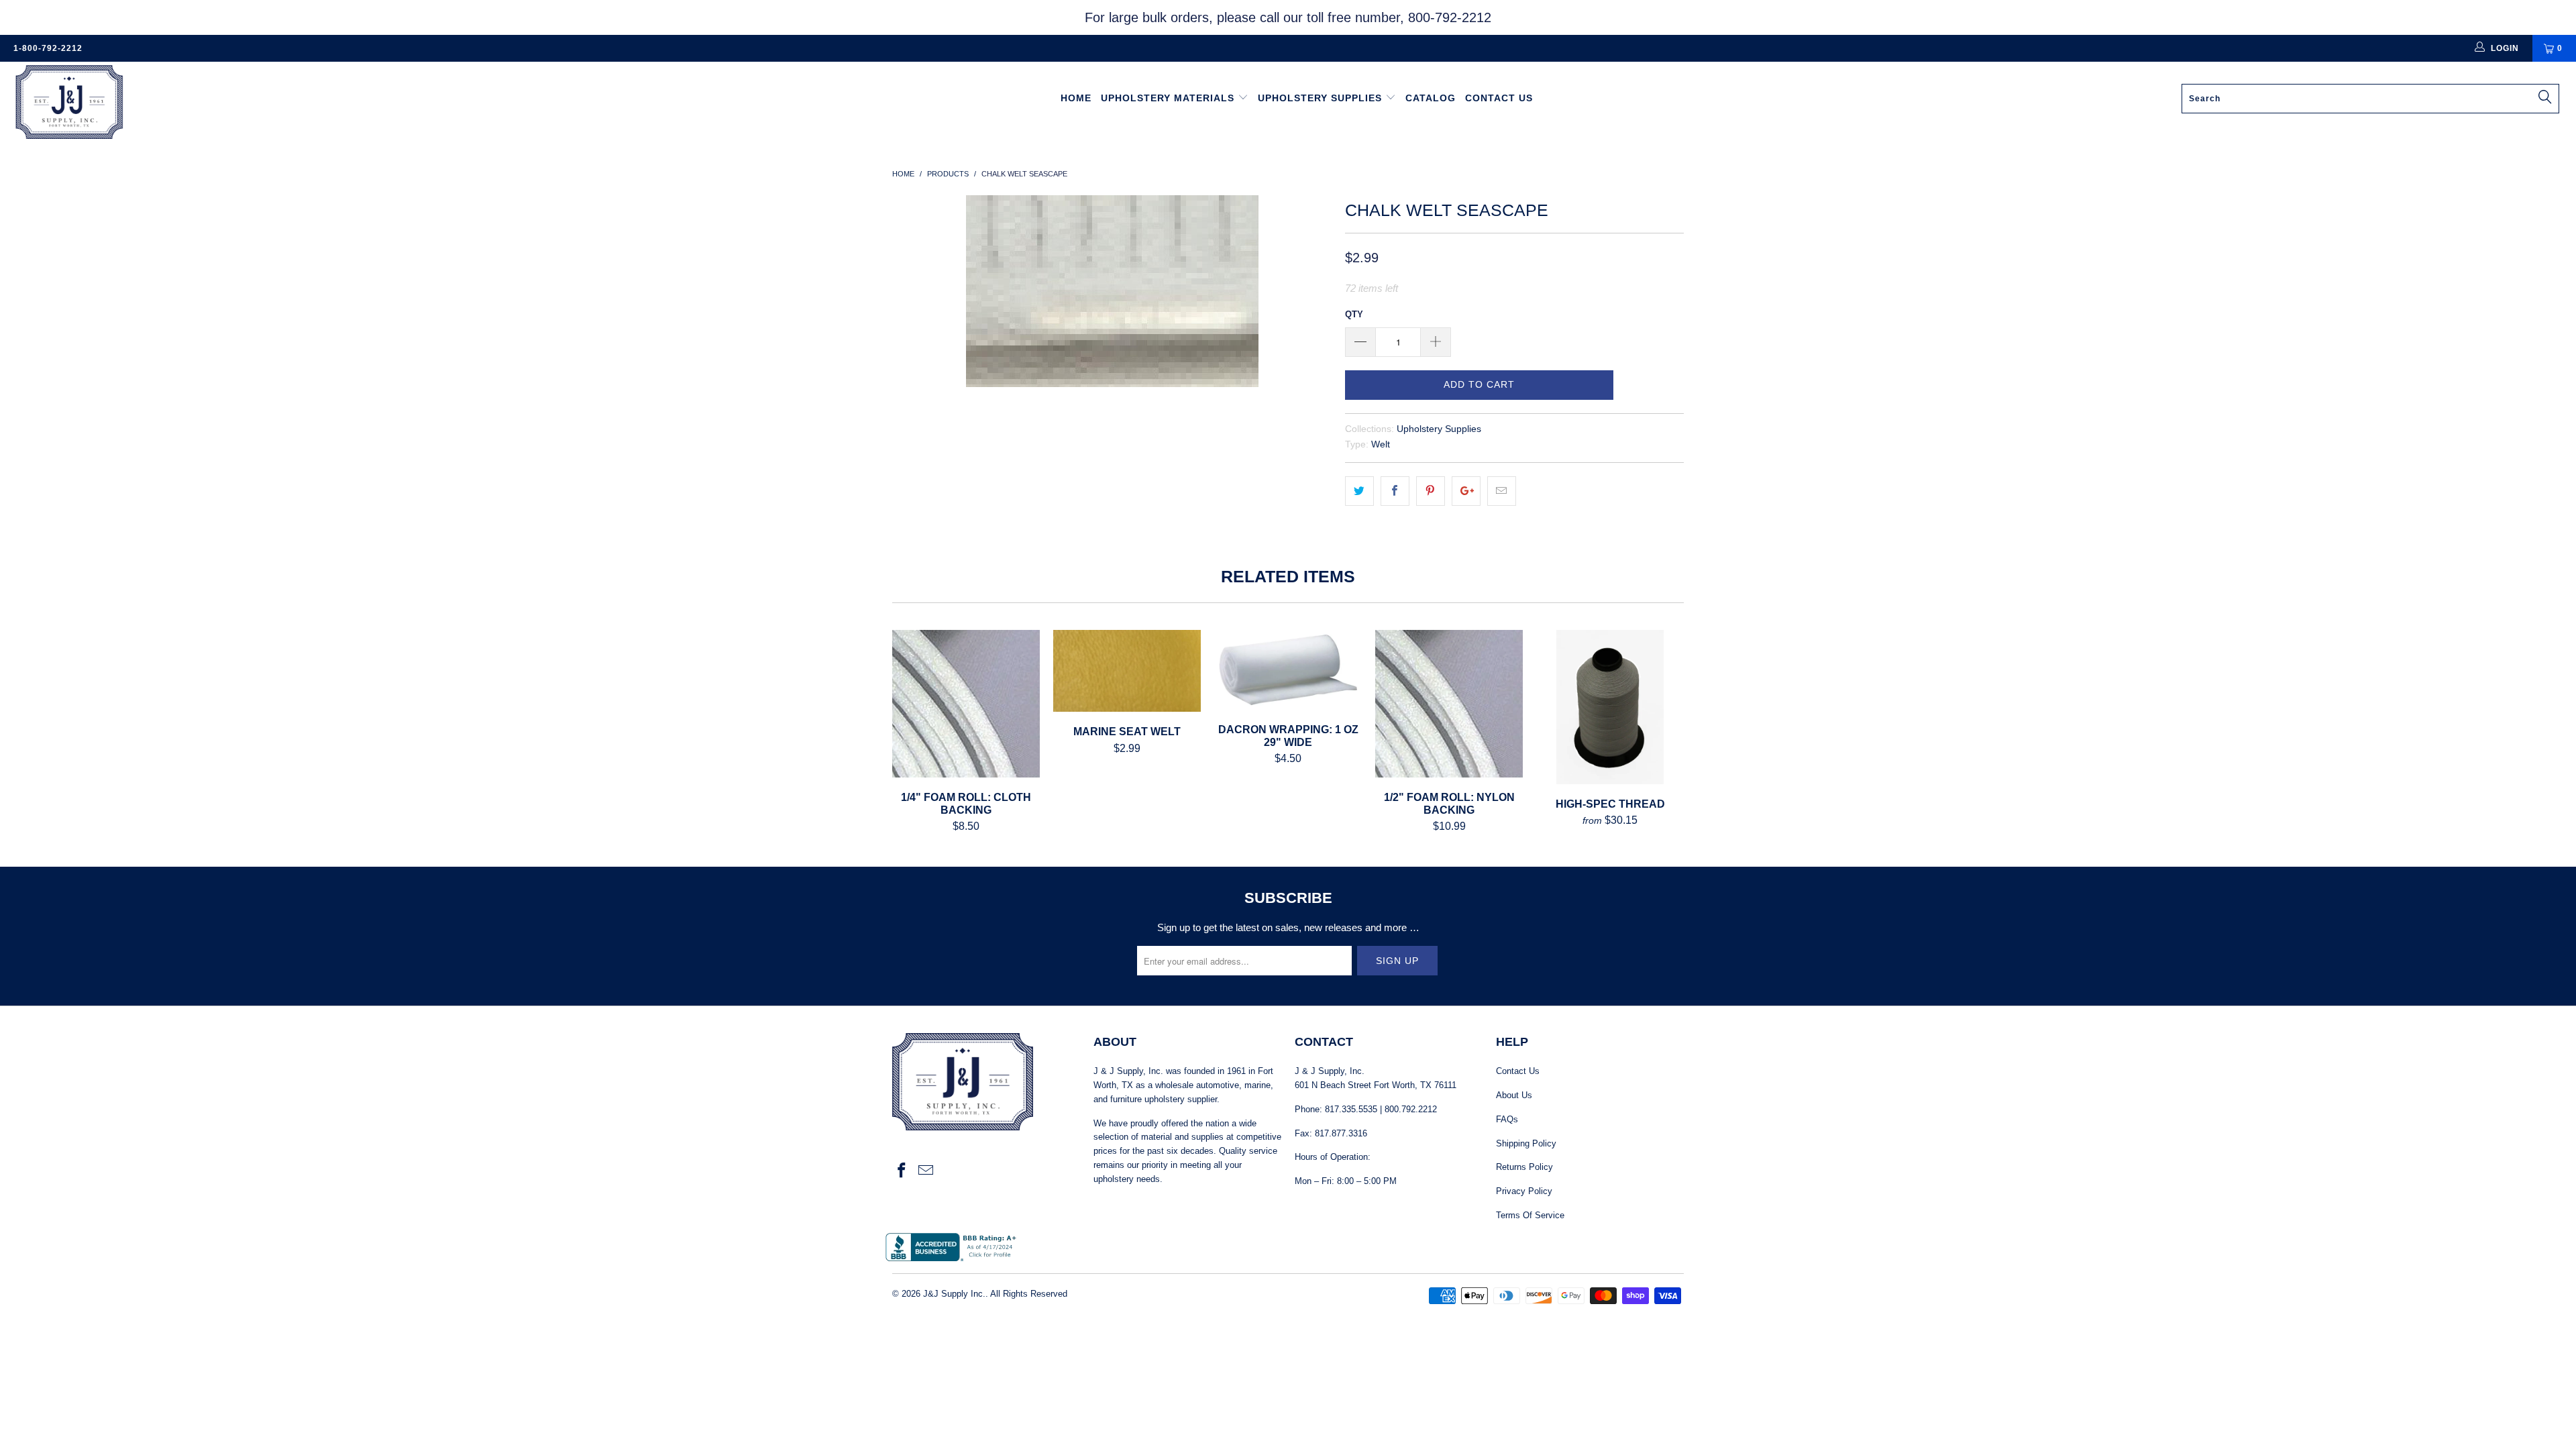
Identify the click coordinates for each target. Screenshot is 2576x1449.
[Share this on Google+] (1466, 491)
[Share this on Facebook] (1395, 491)
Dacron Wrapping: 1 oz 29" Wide (1288, 670)
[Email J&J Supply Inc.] (926, 1171)
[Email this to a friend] (1502, 491)
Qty (1354, 314)
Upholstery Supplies (1322, 98)
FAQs (1507, 1119)
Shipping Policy (1526, 1143)
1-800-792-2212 (48, 48)
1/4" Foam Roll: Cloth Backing (966, 704)
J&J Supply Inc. (954, 1294)
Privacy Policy (1524, 1191)
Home (1076, 98)
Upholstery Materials (1169, 98)
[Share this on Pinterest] (1431, 491)
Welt (1381, 444)
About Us (1514, 1095)
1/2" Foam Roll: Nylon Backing (1449, 704)
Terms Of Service (1530, 1215)
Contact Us (1499, 98)
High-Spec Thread (1610, 707)
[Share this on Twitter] (1359, 491)
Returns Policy (1524, 1167)
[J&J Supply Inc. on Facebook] (902, 1171)
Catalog (1431, 98)
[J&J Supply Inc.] (213, 104)
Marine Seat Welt (1127, 671)
